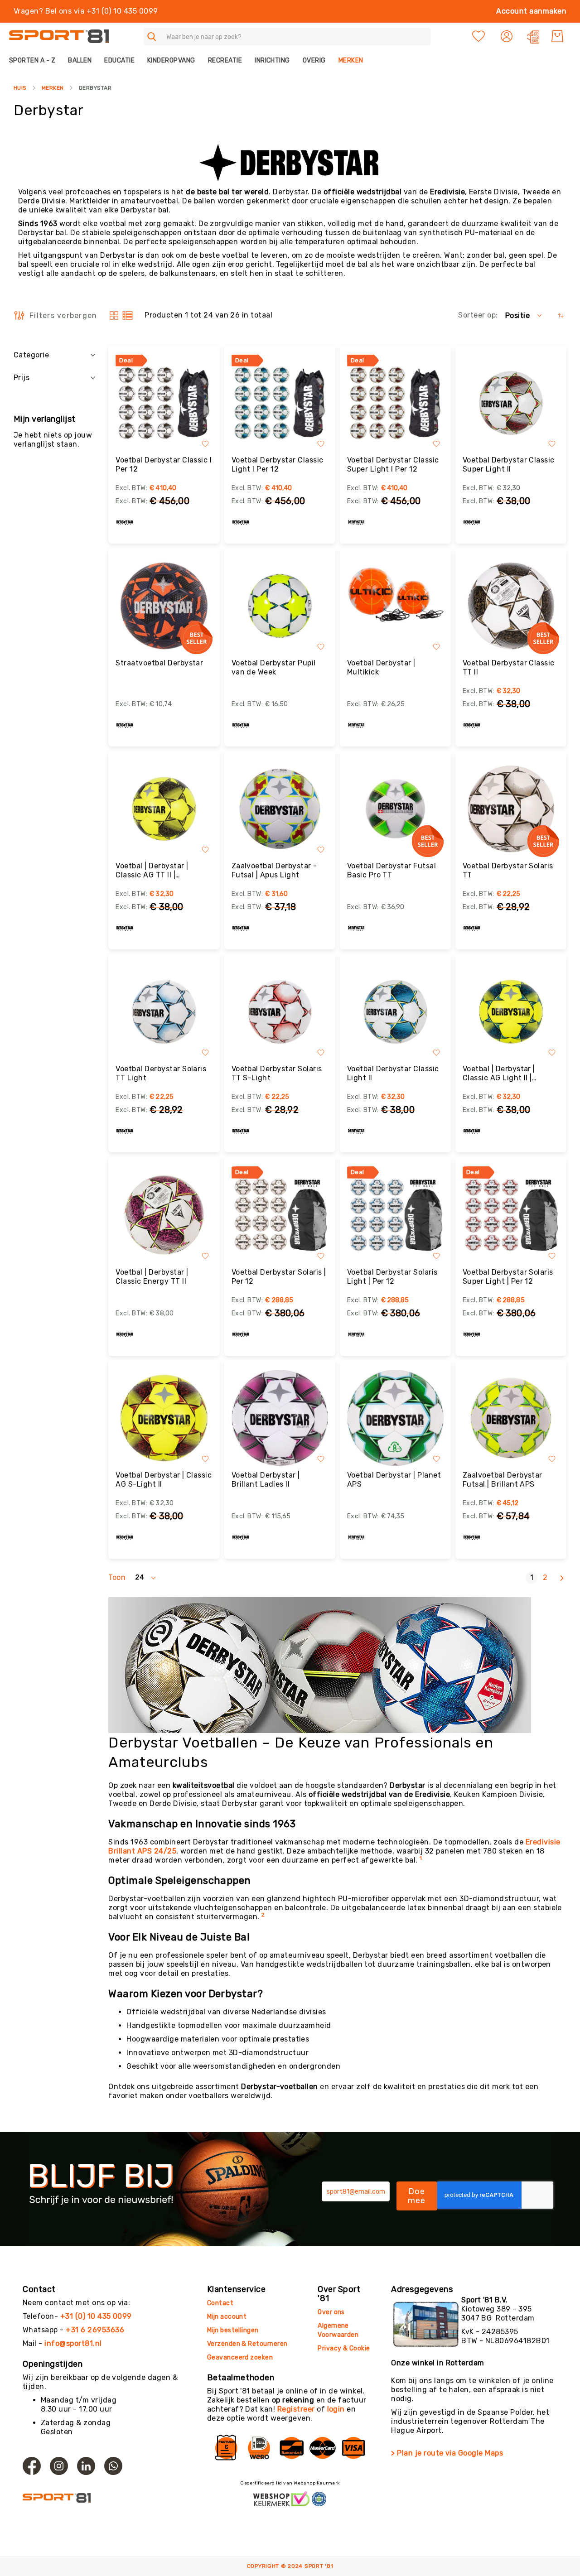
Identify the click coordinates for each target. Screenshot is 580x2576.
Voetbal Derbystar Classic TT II (509, 667)
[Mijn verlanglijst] (478, 36)
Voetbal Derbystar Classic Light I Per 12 (278, 465)
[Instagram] (59, 2466)
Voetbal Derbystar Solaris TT (508, 870)
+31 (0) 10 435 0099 (96, 2316)
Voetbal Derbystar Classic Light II (393, 1073)
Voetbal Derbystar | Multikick (381, 667)
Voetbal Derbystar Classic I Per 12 (164, 465)
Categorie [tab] (31, 355)
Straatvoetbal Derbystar (159, 663)
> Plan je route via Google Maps (447, 2453)
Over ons (331, 2312)
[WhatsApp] (113, 2466)
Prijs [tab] (22, 378)
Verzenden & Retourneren (247, 2344)
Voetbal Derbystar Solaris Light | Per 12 (392, 1277)
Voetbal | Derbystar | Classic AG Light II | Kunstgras (499, 1074)
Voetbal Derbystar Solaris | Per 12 (279, 1277)
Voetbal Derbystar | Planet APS (394, 1480)
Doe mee (417, 2196)
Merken (53, 88)
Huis (20, 88)
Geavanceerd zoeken (240, 2357)
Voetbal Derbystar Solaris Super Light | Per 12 (508, 1277)
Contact (220, 2303)
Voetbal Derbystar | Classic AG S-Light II (164, 1480)
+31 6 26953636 (95, 2330)
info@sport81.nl (73, 2343)
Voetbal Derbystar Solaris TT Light (161, 1073)
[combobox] (287, 36)
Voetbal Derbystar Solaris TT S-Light (277, 1073)
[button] (508, 36)
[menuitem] (35, 60)
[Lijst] (128, 315)
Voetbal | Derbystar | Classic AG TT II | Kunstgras (152, 871)
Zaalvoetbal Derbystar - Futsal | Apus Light (274, 870)
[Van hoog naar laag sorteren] (561, 315)
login (336, 2409)
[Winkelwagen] (557, 36)
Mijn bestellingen (233, 2330)
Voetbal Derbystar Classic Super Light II (509, 465)
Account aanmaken (531, 11)
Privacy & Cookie (345, 2348)
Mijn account (227, 2317)
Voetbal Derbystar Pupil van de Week (274, 667)
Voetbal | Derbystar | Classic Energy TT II (152, 1277)
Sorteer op (477, 315)
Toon (117, 1577)
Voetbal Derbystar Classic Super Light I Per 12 (393, 465)
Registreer (296, 2409)
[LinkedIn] (86, 2466)
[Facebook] (32, 2466)
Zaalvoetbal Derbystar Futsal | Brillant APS (503, 1480)
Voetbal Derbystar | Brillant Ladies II (266, 1480)
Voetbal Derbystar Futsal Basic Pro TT (392, 870)
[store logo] (59, 36)
